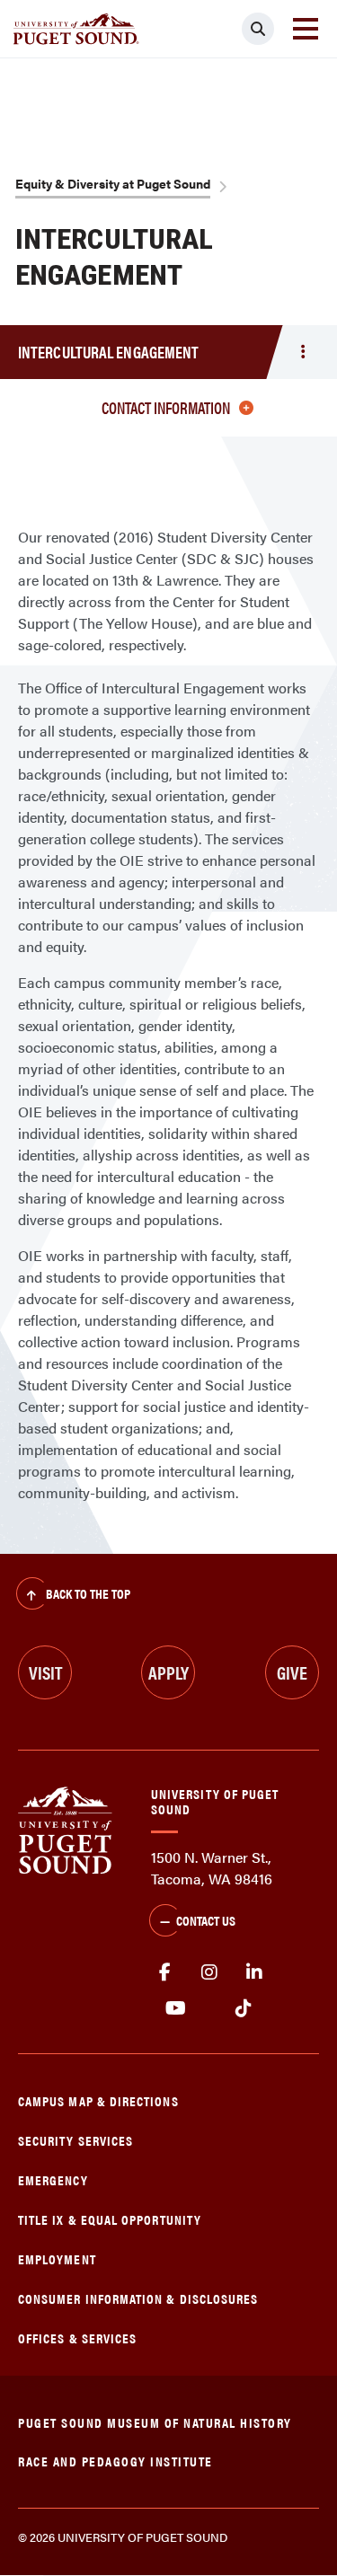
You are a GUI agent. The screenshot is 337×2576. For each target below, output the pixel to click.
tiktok (243, 2008)
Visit (45, 1672)
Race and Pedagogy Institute (115, 2461)
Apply (168, 1672)
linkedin (254, 1972)
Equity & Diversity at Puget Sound (113, 183)
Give (292, 1672)
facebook (164, 1972)
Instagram (209, 1972)
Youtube (176, 2008)
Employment (57, 2258)
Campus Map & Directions (98, 2100)
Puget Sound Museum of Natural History (155, 2422)
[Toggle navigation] (306, 29)
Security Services (75, 2140)
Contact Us (206, 1920)
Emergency (53, 2179)
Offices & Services (77, 2338)
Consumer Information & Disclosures (138, 2298)
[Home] (65, 1828)
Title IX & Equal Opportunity (110, 2219)
